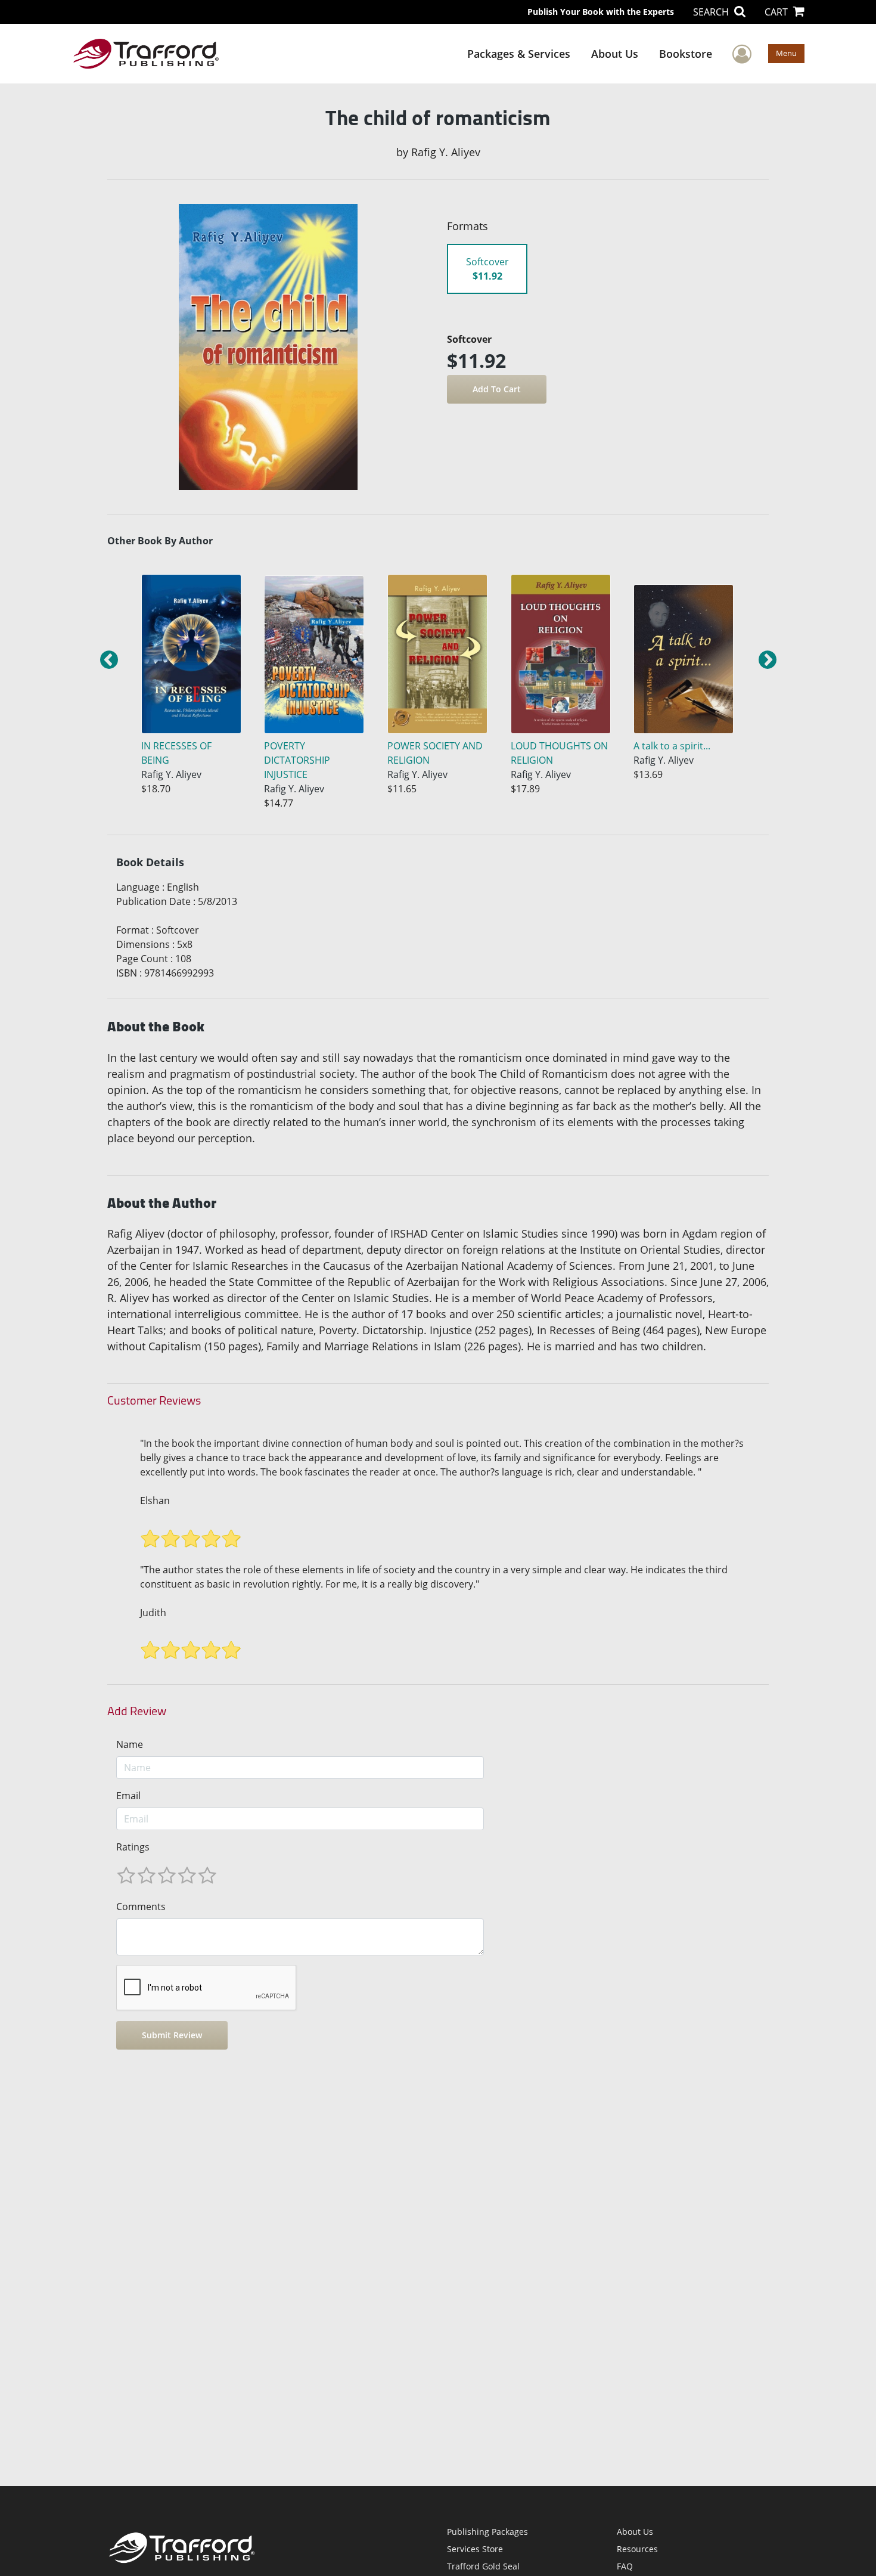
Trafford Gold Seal (483, 2566)
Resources (637, 2549)
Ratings (133, 1847)
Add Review (137, 1711)
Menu (786, 53)
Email (128, 1796)
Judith (153, 1613)
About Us (615, 54)
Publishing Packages (487, 2532)
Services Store (475, 2549)
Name (130, 1744)
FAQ (625, 2566)
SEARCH (712, 12)
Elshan (155, 1501)
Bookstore (686, 54)
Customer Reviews (154, 1400)
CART (777, 12)
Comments (141, 1907)
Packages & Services (519, 54)
